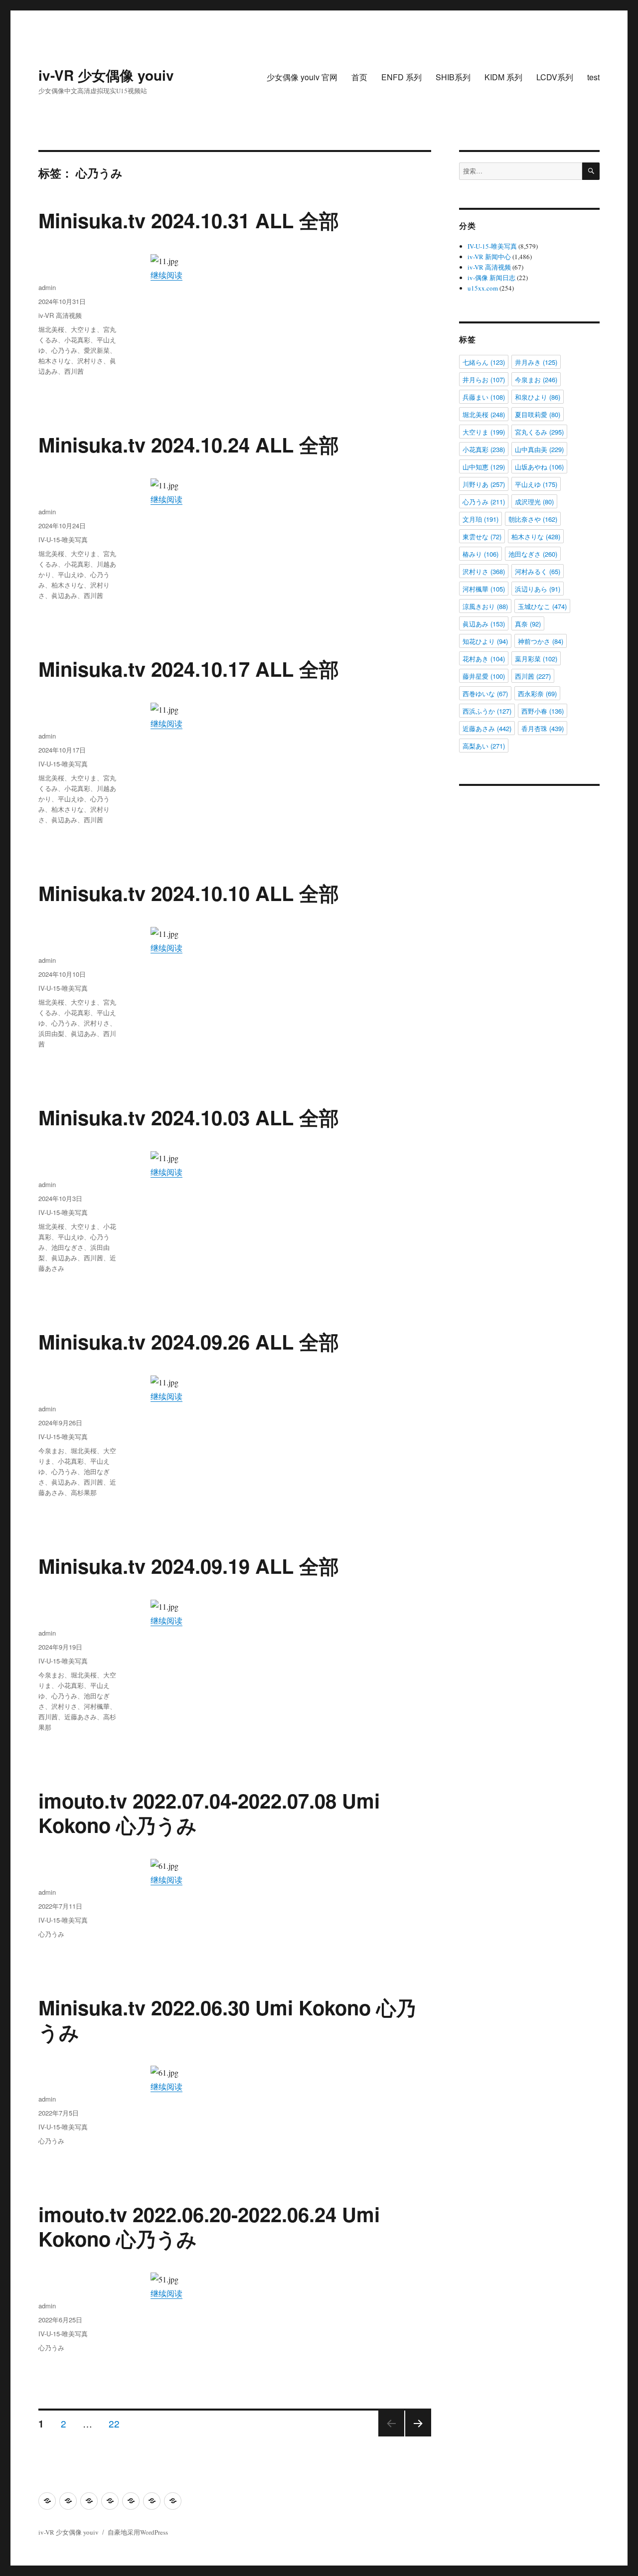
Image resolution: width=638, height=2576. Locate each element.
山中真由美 (539, 449)
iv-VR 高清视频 (60, 315)
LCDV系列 (555, 77)
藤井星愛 (484, 676)
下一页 (415, 2436)
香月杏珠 (543, 728)
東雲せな (482, 536)
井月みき (536, 362)
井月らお (484, 379)
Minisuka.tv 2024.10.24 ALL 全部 (189, 444)
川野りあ (484, 484)
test (593, 77)
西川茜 (74, 371)
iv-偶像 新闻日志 (491, 278)
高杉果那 (84, 1492)
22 (114, 2423)
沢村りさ (90, 361)
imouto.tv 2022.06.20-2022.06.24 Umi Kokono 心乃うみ (209, 2226)
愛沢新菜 (97, 350)
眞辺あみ (64, 595)
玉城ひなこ (542, 606)
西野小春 (543, 711)
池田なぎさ (68, 1247)
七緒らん (484, 362)
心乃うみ (64, 350)
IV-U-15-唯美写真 (63, 539)
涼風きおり (485, 606)
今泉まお (51, 1450)
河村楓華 (97, 1706)
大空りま (84, 329)
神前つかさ (541, 641)
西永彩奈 (537, 693)
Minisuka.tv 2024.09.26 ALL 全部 (189, 1341)
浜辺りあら (538, 589)
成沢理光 (534, 502)
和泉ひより (538, 397)
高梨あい (484, 746)
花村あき (484, 659)
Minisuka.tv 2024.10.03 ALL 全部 (189, 1117)
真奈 (528, 624)
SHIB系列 (453, 77)
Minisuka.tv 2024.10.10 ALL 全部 (189, 893)
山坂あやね (539, 467)
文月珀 (480, 519)
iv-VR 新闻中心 (489, 257)
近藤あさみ (80, 1717)
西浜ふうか (487, 711)
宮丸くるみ (539, 432)
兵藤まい (484, 397)
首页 (359, 77)
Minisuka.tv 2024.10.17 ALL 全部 (189, 669)
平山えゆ (71, 574)
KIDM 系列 (503, 77)
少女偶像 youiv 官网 (302, 77)
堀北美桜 (51, 329)
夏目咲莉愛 (538, 414)
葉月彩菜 (536, 659)
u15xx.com (483, 288)
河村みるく (538, 571)
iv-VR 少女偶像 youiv (106, 75)
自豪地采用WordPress (138, 2532)
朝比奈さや (533, 519)
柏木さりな (55, 361)
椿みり (480, 554)
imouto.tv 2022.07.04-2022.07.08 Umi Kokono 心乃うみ (209, 1813)
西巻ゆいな (485, 693)
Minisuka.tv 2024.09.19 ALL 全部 (189, 1566)
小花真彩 (77, 340)
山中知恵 (484, 467)
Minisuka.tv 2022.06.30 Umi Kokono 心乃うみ (227, 2019)
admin (47, 287)
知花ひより (485, 641)
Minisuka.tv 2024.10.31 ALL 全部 (189, 220)
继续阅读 (166, 275)
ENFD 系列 (401, 77)
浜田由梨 (51, 1033)
